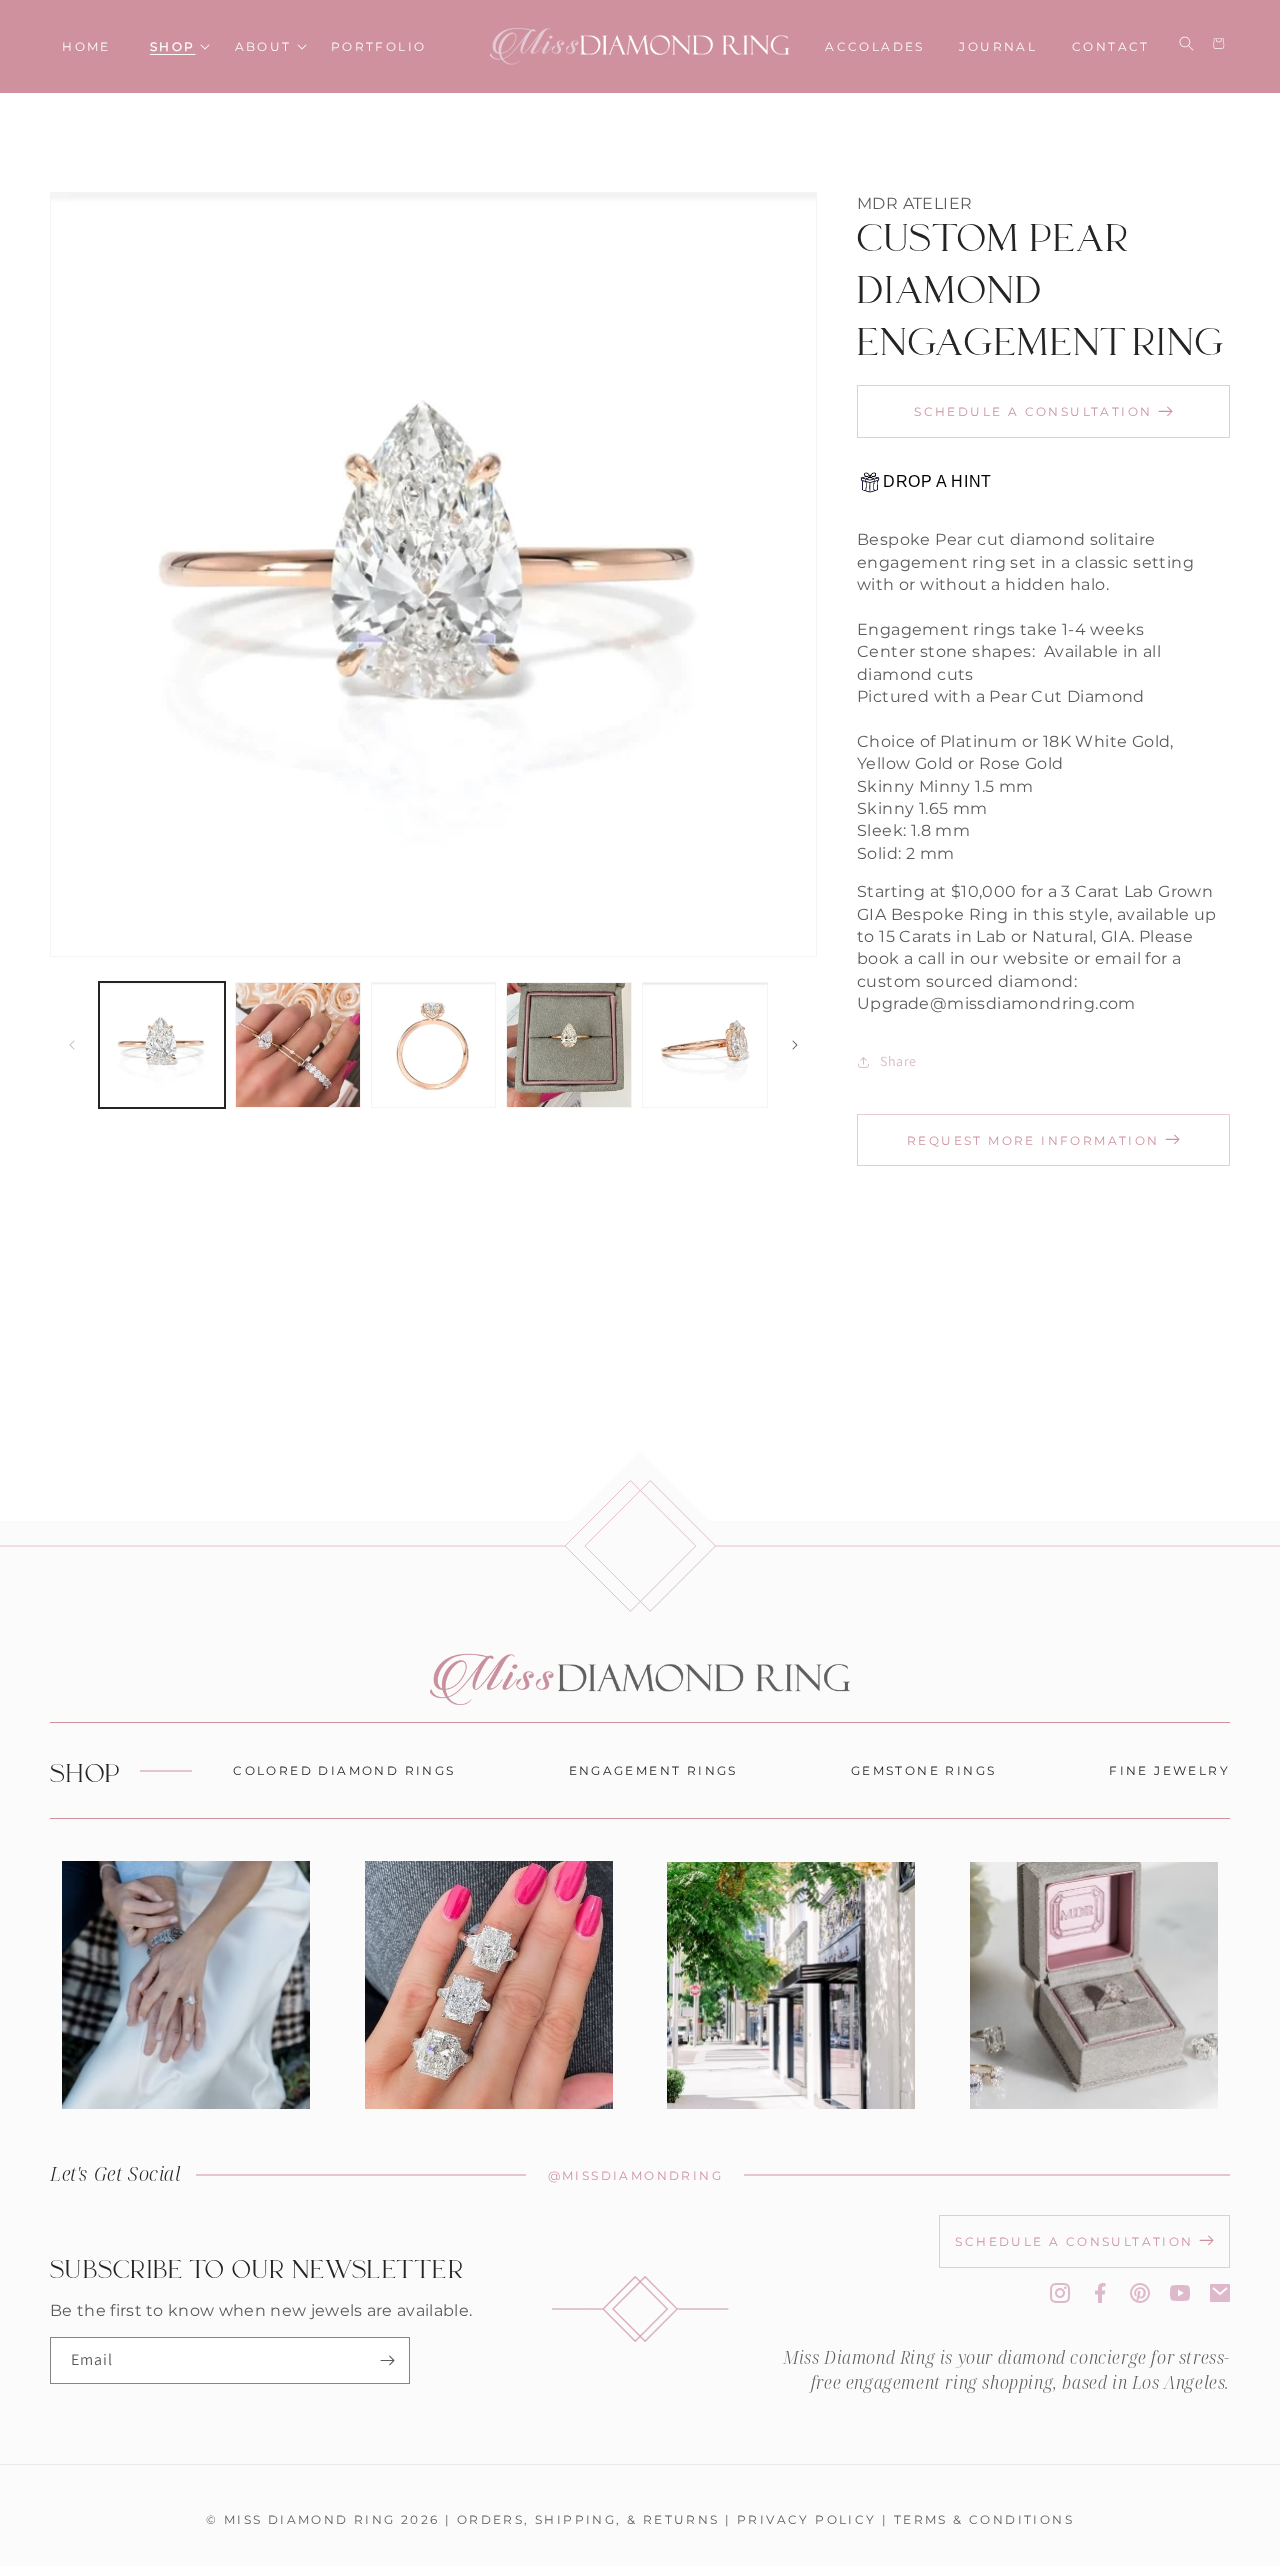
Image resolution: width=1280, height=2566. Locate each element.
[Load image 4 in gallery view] (569, 1045)
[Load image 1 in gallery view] (162, 1045)
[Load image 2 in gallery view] (298, 1045)
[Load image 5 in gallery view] (705, 1045)
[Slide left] (72, 1045)
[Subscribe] (387, 2360)
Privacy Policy (807, 2519)
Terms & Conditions (984, 2519)
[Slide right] (795, 1045)
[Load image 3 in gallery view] (434, 1045)
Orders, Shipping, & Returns (588, 2519)
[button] (173, 46)
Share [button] (898, 1061)
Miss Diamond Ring (310, 2519)
